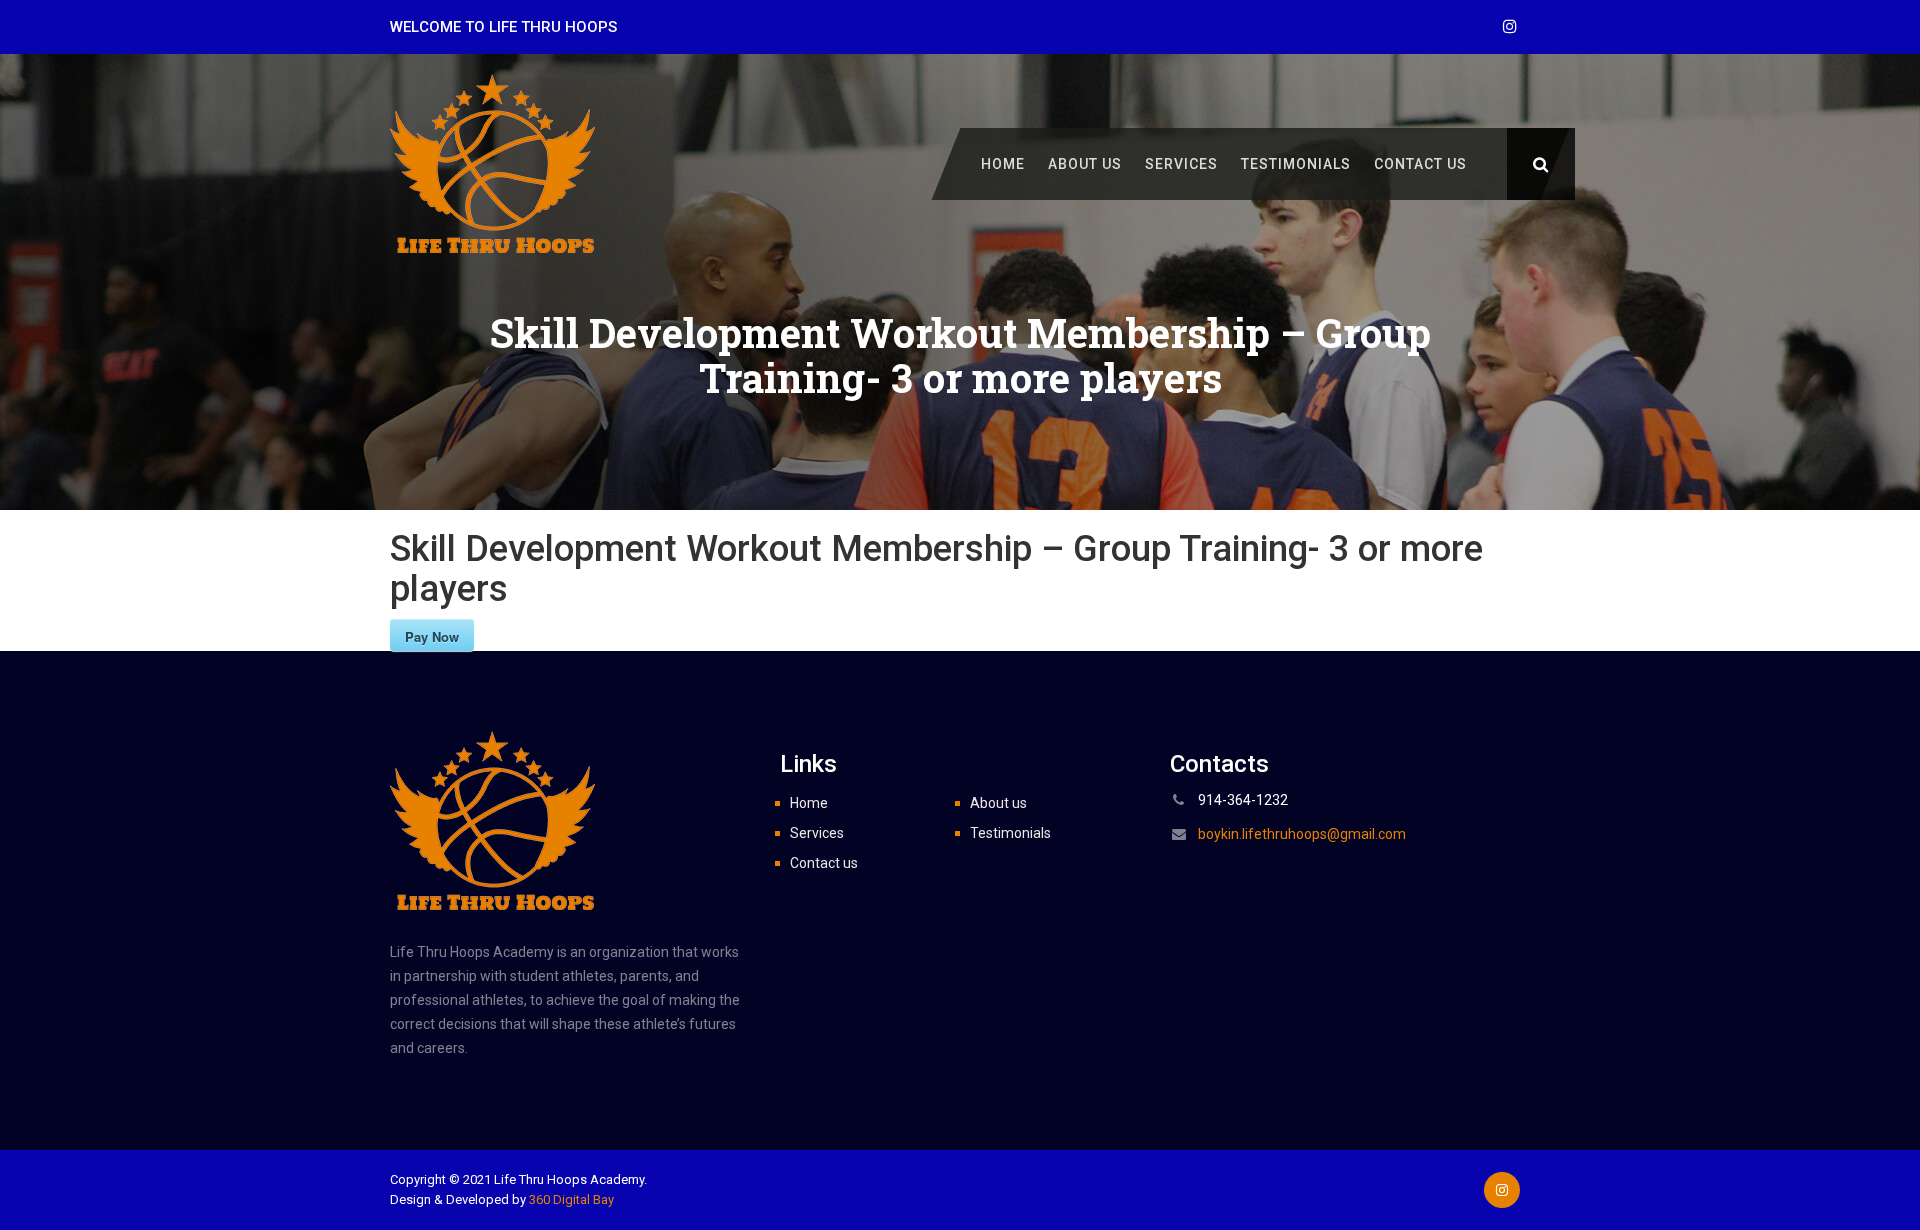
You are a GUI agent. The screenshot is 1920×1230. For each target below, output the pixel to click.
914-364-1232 (1243, 800)
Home (1003, 164)
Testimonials (1296, 164)
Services (1181, 164)
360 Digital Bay (571, 1199)
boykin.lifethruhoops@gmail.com (1302, 834)
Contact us (1420, 164)
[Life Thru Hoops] (492, 162)
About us (1085, 164)
